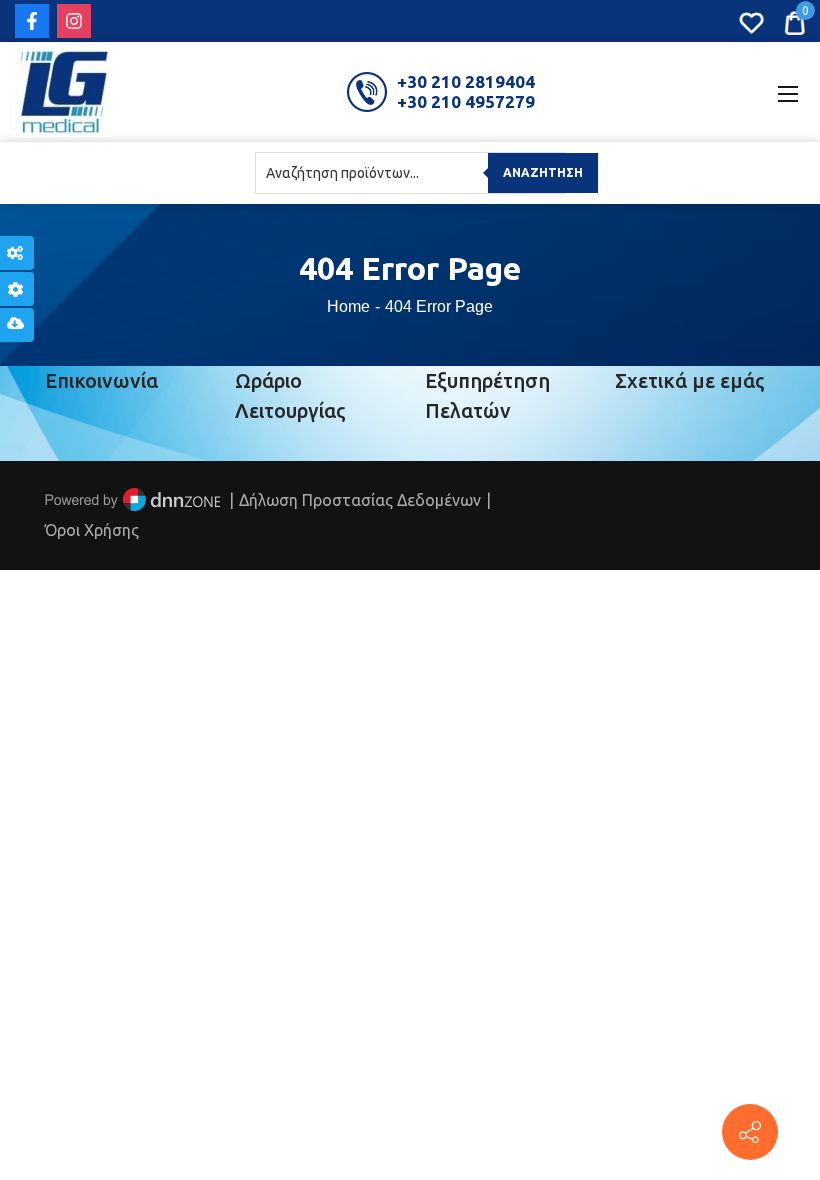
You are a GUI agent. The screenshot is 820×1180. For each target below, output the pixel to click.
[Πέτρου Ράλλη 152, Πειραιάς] (750, 1132)
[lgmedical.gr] (62, 90)
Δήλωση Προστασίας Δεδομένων (360, 500)
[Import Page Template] (17, 325)
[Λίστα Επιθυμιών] (751, 21)
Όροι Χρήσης (92, 530)
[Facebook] (32, 21)
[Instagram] (74, 21)
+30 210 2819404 (466, 81)
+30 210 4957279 (466, 101)
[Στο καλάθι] (794, 21)
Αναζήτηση (543, 172)
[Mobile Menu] (788, 92)
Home (348, 306)
